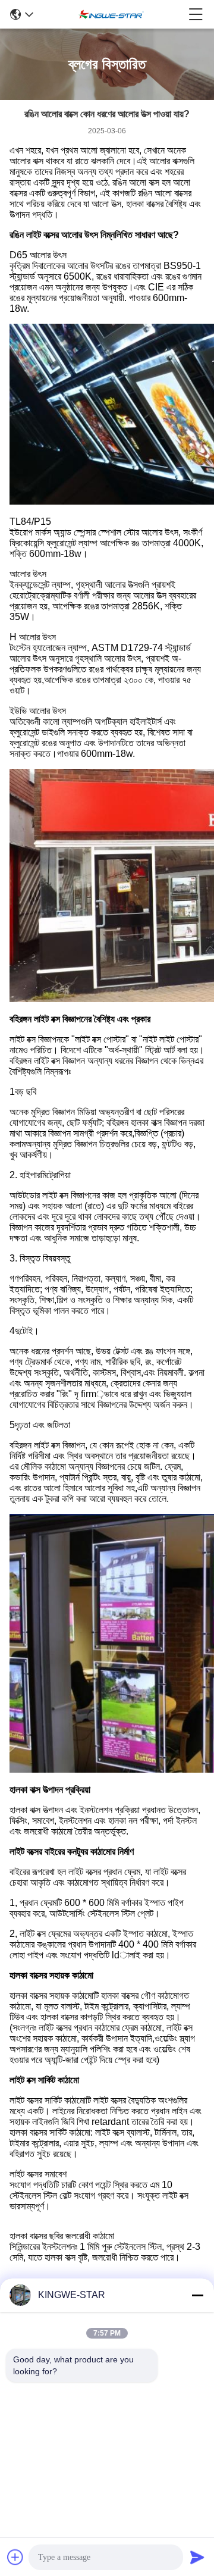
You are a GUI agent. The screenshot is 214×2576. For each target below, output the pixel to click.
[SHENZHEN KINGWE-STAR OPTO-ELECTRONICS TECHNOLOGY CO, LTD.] (111, 14)
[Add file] (15, 2557)
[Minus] (197, 2295)
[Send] (197, 2557)
